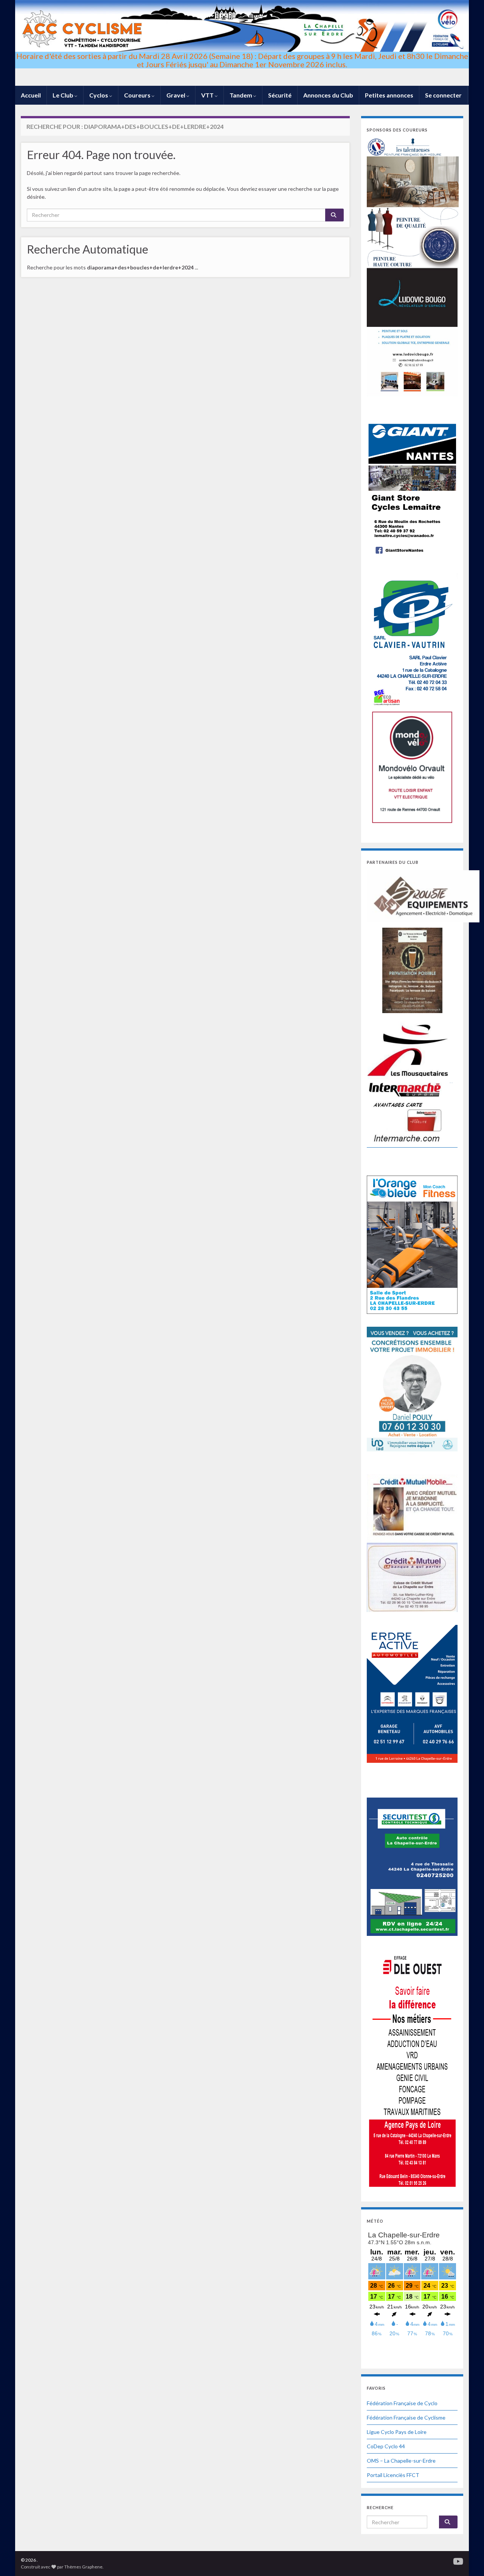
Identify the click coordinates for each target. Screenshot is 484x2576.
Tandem (241, 95)
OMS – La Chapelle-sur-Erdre (401, 2461)
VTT (208, 95)
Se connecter (443, 95)
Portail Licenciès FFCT (393, 2475)
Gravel (176, 95)
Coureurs (138, 95)
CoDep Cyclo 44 (386, 2446)
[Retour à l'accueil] (242, 43)
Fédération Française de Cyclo (402, 2403)
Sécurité (280, 95)
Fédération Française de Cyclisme (406, 2417)
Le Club (64, 95)
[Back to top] (467, 2559)
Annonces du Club (328, 95)
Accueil (31, 95)
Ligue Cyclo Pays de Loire (397, 2432)
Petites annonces (389, 95)
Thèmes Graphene (83, 2567)
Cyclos (99, 95)
